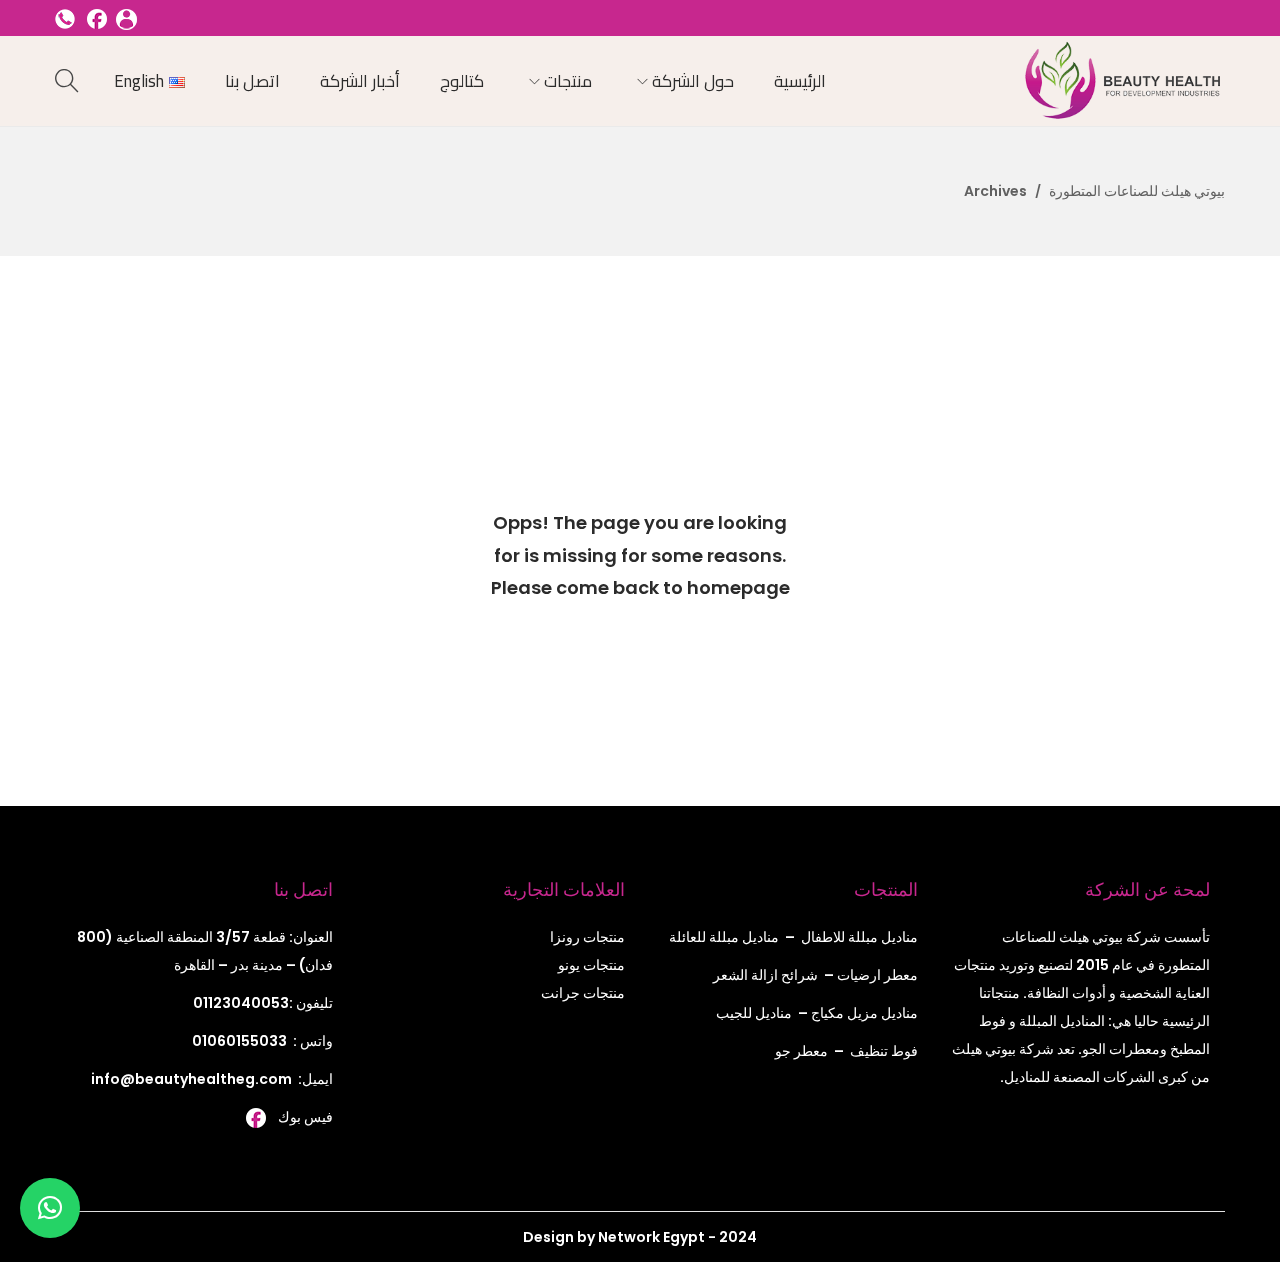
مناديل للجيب (754, 1013)
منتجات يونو (591, 965)
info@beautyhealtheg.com (191, 1079)
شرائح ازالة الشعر (765, 975)
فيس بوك (305, 1117)
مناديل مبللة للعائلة (724, 937)
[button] (50, 1208)
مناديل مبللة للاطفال (859, 937)
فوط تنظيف (884, 1051)
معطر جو (801, 1051)
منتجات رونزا (587, 937)
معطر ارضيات (877, 975)
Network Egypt (650, 1237)
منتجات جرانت (583, 993)
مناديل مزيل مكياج (864, 1013)
